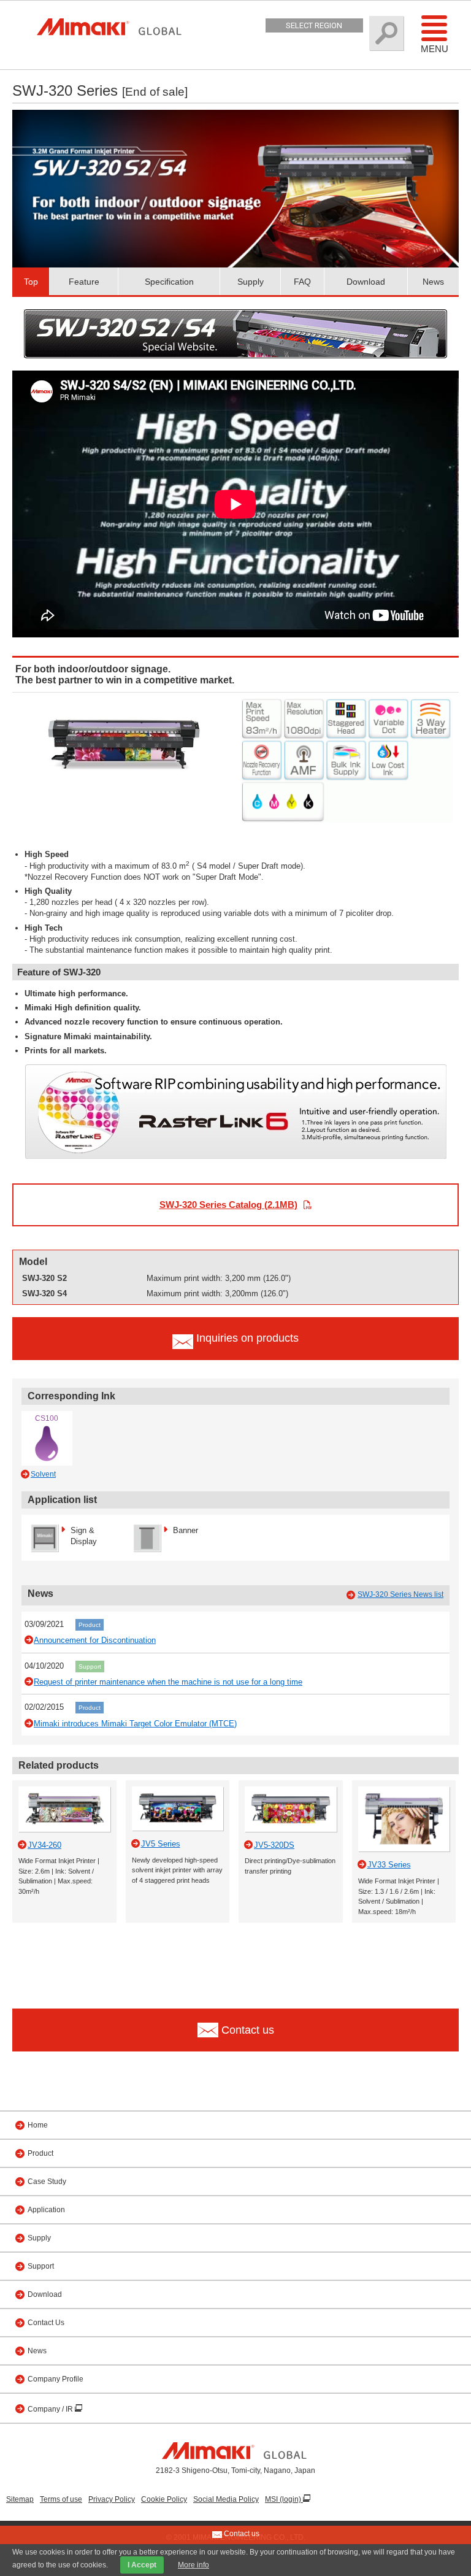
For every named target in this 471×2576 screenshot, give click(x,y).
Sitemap (20, 2499)
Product (90, 1625)
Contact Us (46, 2323)
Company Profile (56, 2379)
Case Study (47, 2182)
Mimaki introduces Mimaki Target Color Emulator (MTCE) (135, 1724)
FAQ (302, 282)
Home (38, 2125)
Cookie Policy (164, 2499)
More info (193, 2565)
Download (366, 282)
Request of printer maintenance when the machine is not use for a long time (168, 1682)
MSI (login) (284, 2499)
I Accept (142, 2565)
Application (46, 2210)
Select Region (314, 25)
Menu (435, 49)
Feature (84, 282)
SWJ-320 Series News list (400, 1594)
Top (31, 282)
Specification (169, 282)
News (433, 282)
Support (90, 1667)
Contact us (241, 2534)
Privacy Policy (112, 2499)
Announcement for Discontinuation (95, 1640)
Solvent (43, 1474)
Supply (251, 282)
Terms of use (61, 2499)
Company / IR (51, 2409)
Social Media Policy (226, 2499)
